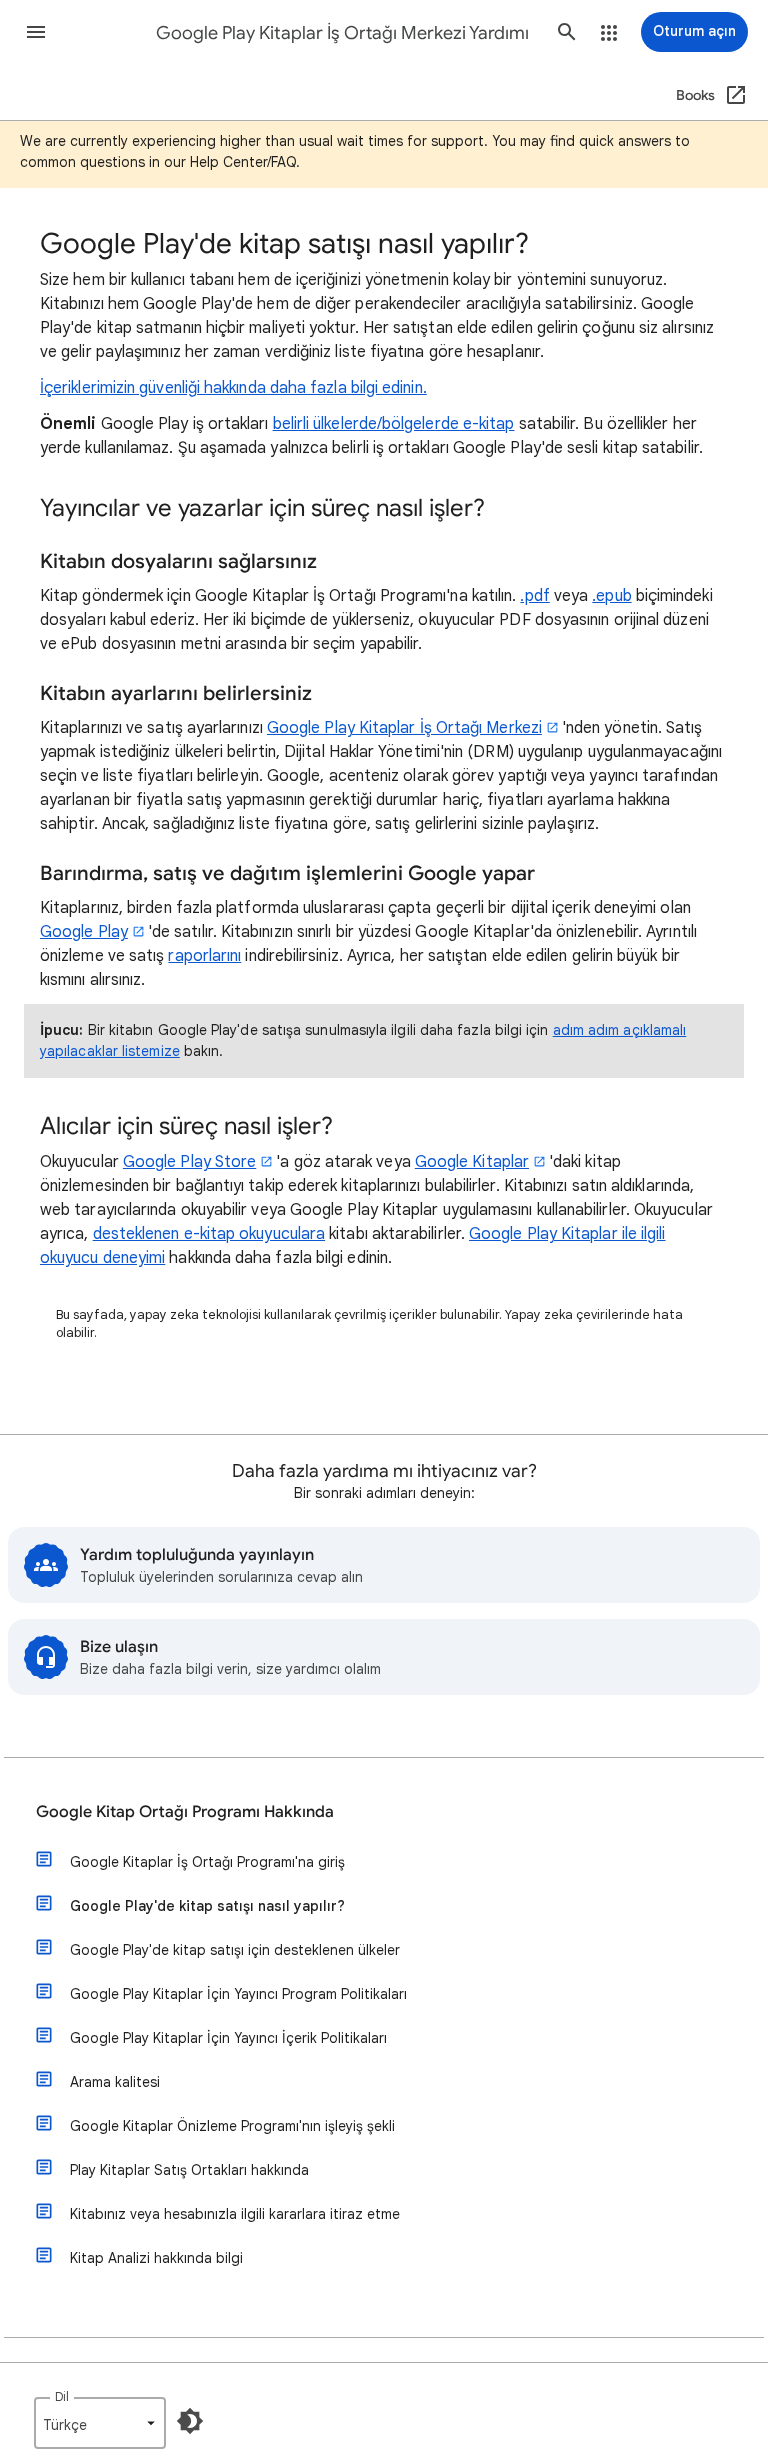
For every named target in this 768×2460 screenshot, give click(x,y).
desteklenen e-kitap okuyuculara (209, 1234)
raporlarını (204, 956)
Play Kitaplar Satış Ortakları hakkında (189, 2170)
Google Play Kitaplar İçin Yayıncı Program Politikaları (238, 1994)
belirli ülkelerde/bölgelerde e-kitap (394, 424)
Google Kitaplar (472, 1162)
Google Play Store (189, 1162)
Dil (62, 2396)
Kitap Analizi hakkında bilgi (156, 2258)
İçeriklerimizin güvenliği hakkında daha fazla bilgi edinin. (233, 388)
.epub (611, 596)
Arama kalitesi (115, 2082)
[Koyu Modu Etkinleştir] (190, 2421)
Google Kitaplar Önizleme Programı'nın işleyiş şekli (232, 2126)
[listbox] (100, 2423)
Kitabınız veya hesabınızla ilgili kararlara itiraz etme (235, 2214)
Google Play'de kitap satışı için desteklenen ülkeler (235, 1950)
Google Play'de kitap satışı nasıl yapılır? (207, 1906)
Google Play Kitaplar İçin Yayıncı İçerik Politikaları (228, 2038)
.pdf (534, 596)
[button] (36, 32)
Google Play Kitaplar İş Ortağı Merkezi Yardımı (342, 33)
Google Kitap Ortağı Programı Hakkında (185, 1812)
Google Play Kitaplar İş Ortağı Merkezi (404, 728)
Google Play (84, 932)
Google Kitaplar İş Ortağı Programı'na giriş (207, 1862)
